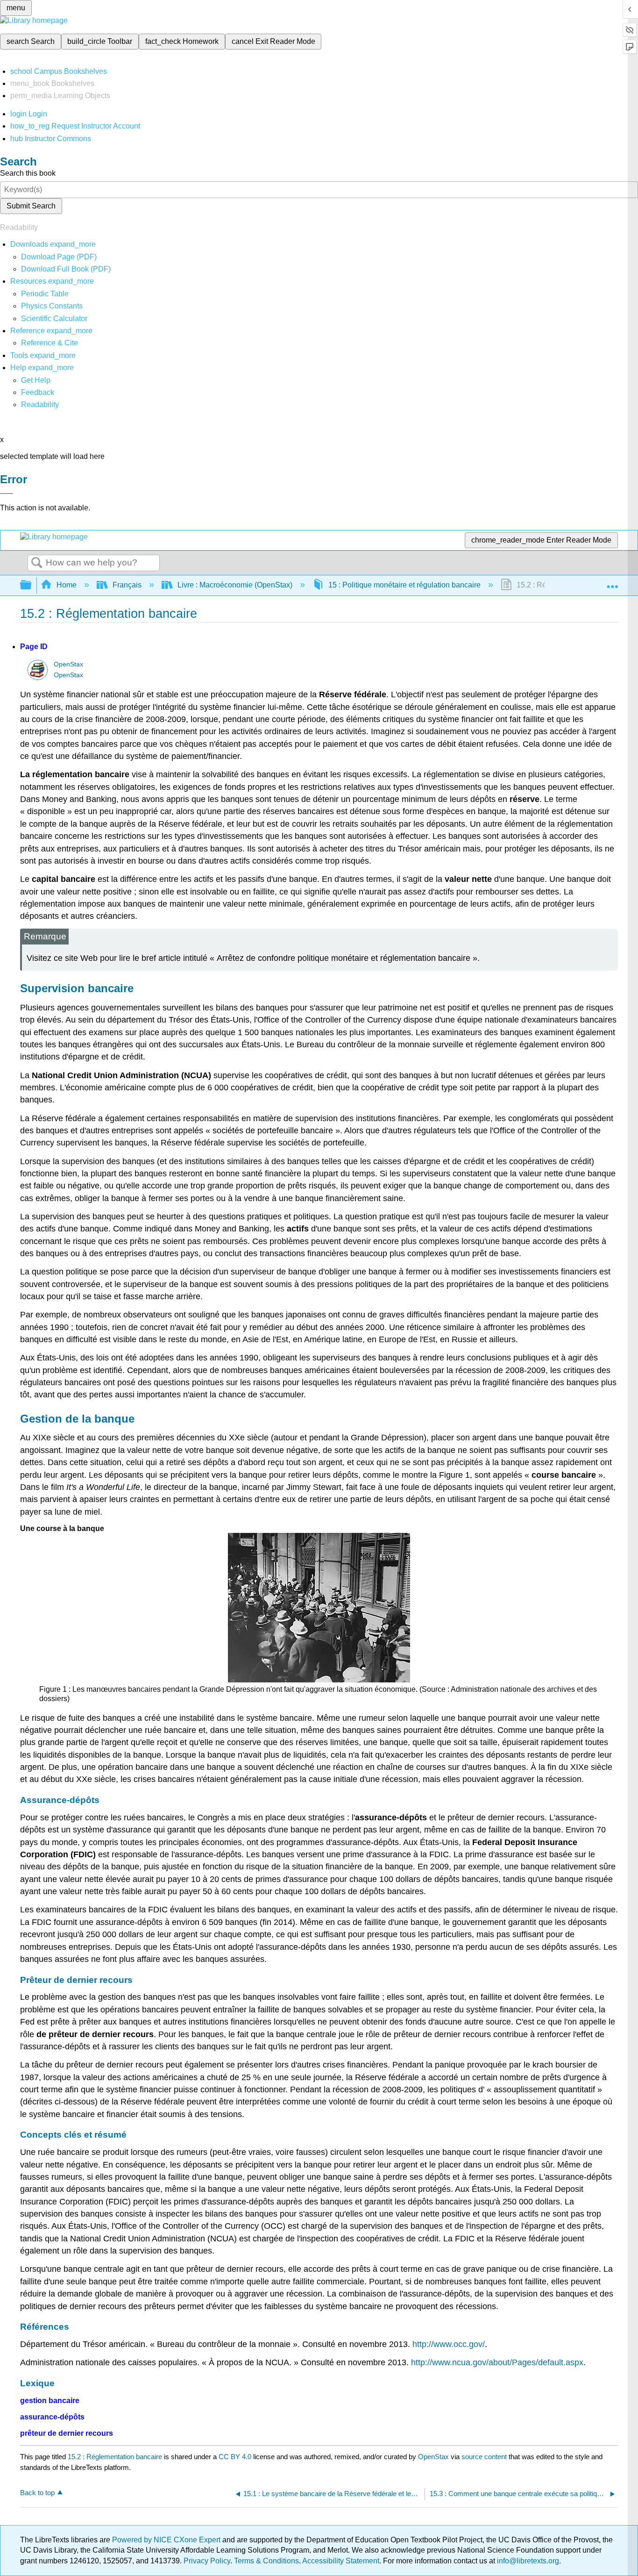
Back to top (37, 2493)
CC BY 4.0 (235, 2457)
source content (484, 2457)
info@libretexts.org (527, 2561)
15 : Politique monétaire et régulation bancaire (404, 585)
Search (37, 563)
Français (127, 585)
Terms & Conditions (266, 2561)
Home (67, 585)
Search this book (28, 173)
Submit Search (31, 206)
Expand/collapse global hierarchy (32, 585)
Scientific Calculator (54, 318)
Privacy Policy (207, 2561)
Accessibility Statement (341, 2561)
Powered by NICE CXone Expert (167, 2540)
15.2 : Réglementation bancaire (115, 2457)
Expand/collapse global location (612, 582)
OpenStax (68, 664)
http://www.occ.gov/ (449, 2344)
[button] (38, 392)
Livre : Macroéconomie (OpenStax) (235, 585)
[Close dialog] (7, 494)
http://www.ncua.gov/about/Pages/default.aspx (497, 2362)
